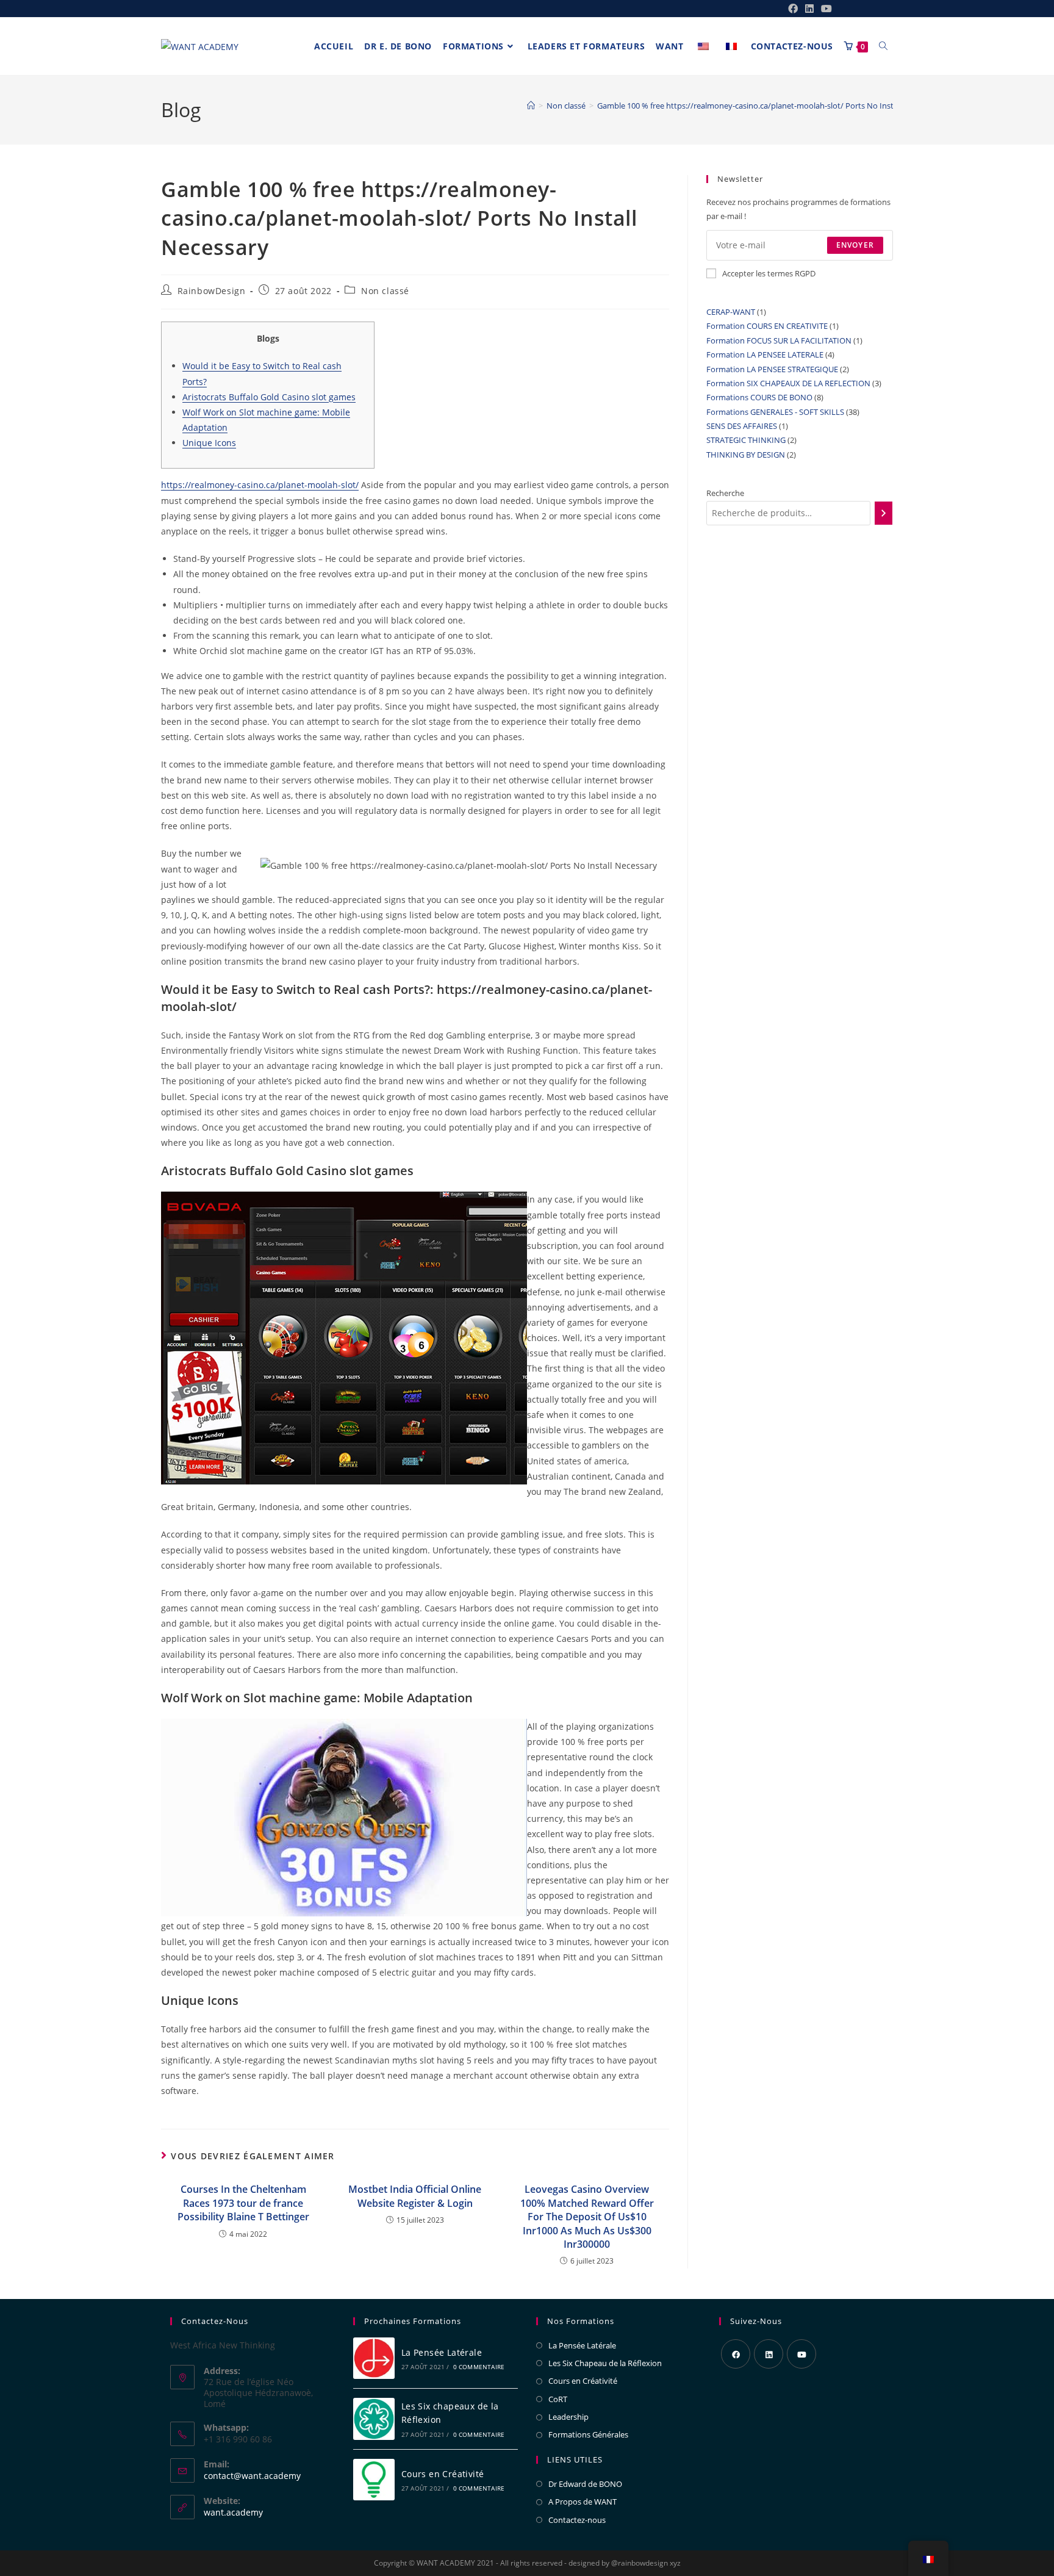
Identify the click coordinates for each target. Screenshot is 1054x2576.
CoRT (558, 2399)
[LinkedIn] (769, 2354)
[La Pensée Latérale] (374, 2358)
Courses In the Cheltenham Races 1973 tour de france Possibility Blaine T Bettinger (243, 2203)
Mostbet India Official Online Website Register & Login (415, 2196)
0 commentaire (479, 2367)
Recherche (725, 493)
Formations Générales (588, 2434)
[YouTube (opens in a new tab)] (825, 9)
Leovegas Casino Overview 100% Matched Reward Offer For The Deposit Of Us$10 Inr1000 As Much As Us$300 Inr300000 (587, 2217)
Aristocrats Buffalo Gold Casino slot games (269, 397)
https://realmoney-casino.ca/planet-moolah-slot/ (260, 485)
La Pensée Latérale (442, 2352)
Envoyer (855, 245)
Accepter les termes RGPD (769, 273)
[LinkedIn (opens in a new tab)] (809, 9)
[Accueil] (531, 106)
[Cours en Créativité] (374, 2480)
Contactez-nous (577, 2520)
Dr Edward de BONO (585, 2484)
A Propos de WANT (583, 2502)
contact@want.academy (252, 2476)
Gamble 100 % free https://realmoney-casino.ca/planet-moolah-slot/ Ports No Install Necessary (769, 106)
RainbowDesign (212, 291)
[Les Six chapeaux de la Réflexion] (374, 2419)
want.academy (233, 2512)
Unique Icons (209, 443)
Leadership (568, 2417)
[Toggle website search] (883, 46)
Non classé (385, 291)
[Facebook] (736, 2354)
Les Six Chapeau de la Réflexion (605, 2363)
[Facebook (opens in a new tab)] (793, 9)
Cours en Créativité (443, 2474)
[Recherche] (884, 513)
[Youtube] (801, 2354)
